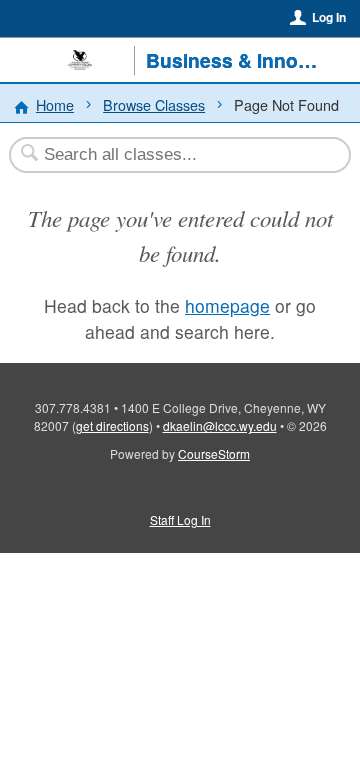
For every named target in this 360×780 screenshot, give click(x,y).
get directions (112, 425)
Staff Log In (180, 519)
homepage (227, 305)
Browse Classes (154, 104)
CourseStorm (214, 453)
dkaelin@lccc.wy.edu (220, 425)
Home (55, 104)
